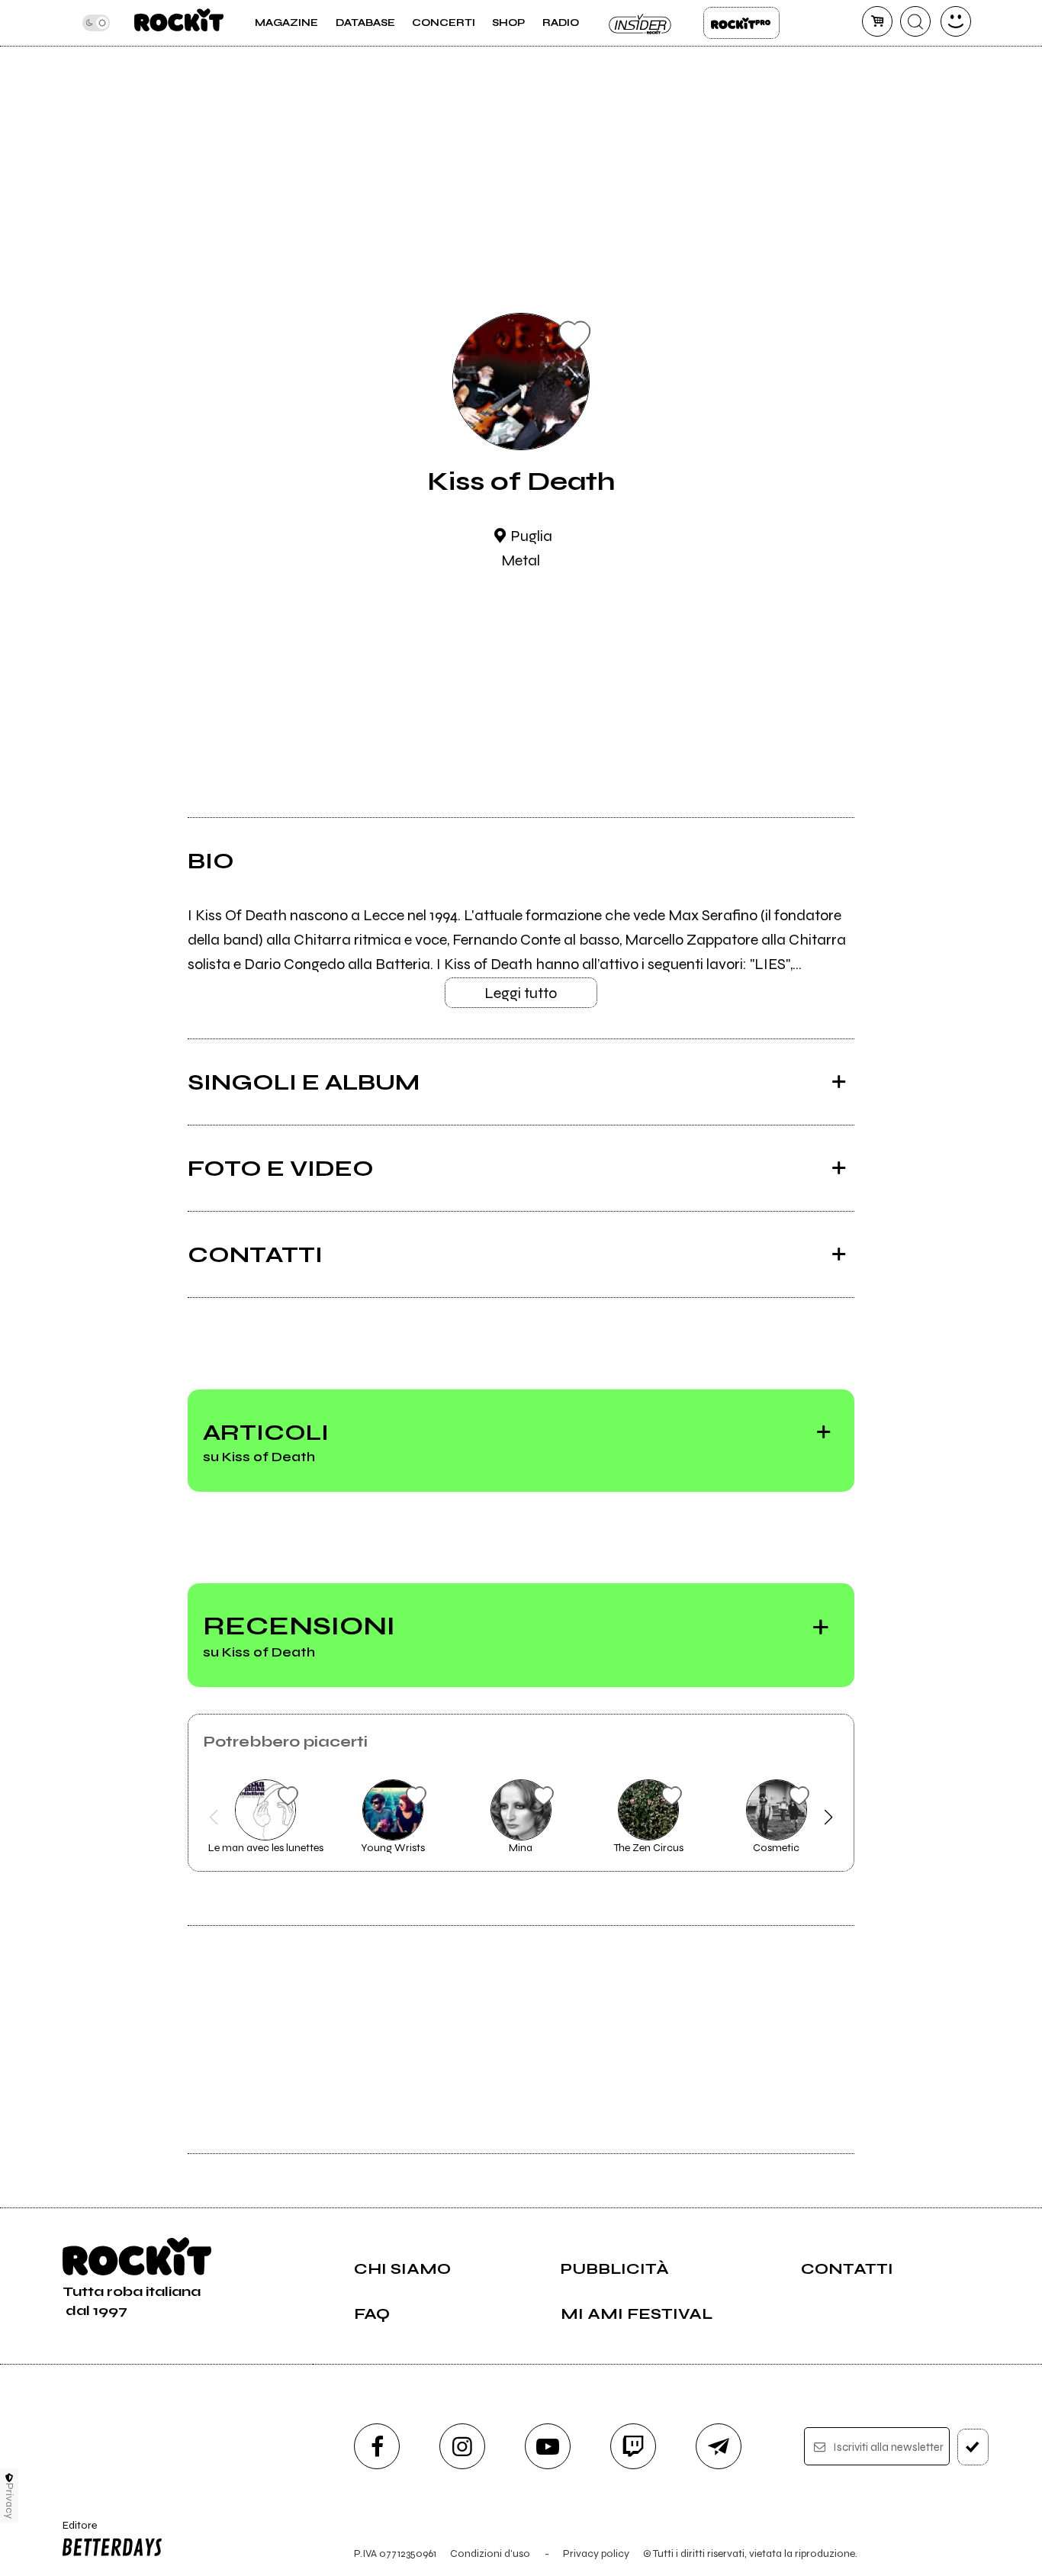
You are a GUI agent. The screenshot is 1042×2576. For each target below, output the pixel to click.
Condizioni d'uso (490, 2553)
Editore (74, 2532)
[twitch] (633, 2446)
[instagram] (462, 2446)
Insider (641, 23)
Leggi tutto (521, 993)
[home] (179, 23)
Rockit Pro (741, 23)
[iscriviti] (973, 2447)
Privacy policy (596, 2553)
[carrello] (877, 21)
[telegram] (719, 2446)
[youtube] (548, 2446)
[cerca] (915, 21)
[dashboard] (956, 21)
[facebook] (377, 2446)
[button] (214, 1818)
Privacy (10, 2501)
